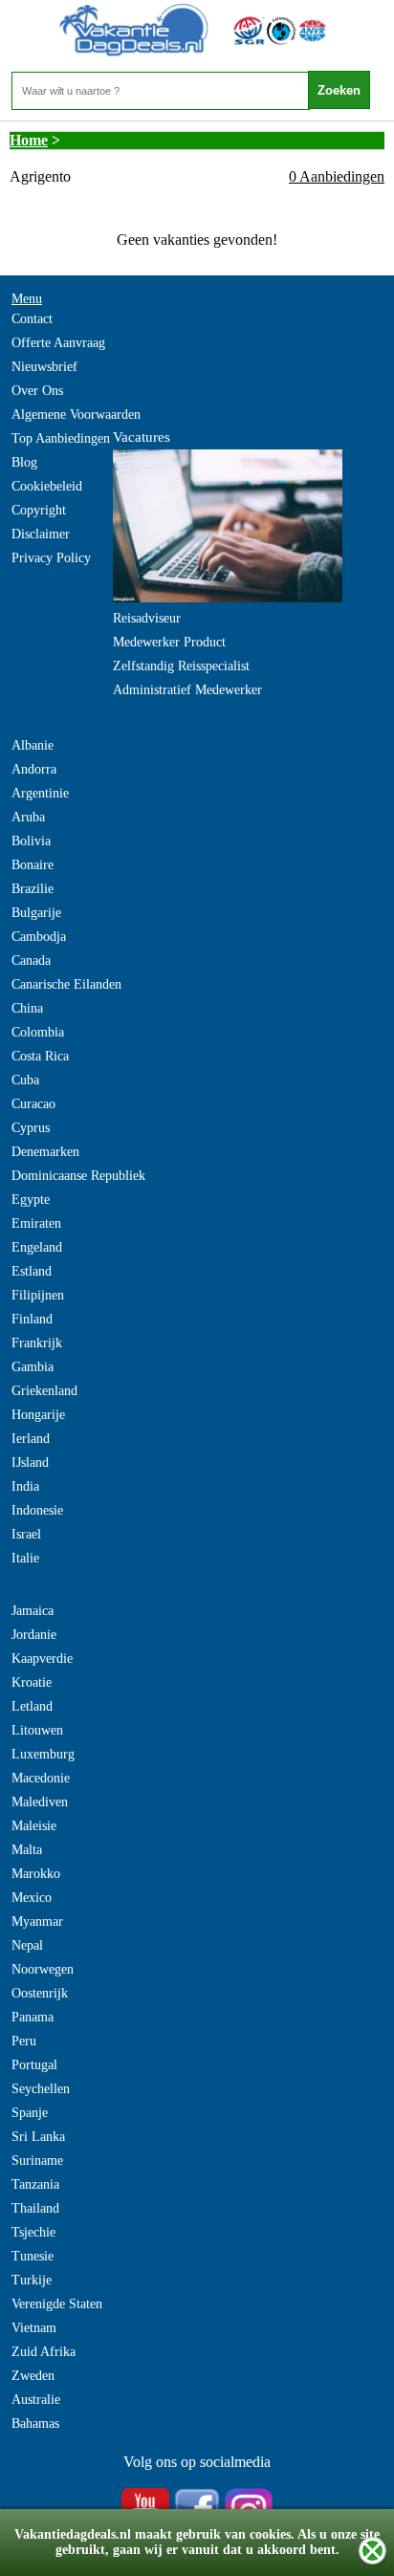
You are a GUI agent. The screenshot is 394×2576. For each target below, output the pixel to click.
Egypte (31, 1200)
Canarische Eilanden (66, 984)
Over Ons (37, 391)
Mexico (32, 1898)
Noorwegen (43, 1969)
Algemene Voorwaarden (76, 415)
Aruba (28, 817)
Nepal (27, 1945)
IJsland (30, 1463)
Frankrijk (37, 1343)
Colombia (38, 1032)
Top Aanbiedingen (61, 438)
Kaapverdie (42, 1659)
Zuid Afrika (44, 2352)
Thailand (35, 2208)
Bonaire (33, 865)
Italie (25, 1558)
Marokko (36, 1874)
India (25, 1486)
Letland (32, 1706)
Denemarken (45, 1152)
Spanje (30, 2113)
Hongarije (38, 1415)
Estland (32, 1271)
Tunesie (33, 2256)
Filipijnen (38, 1295)
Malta (27, 1850)
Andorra (34, 769)
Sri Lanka (38, 2137)
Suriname (37, 2161)
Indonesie (37, 1510)
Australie (36, 2400)
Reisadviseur (147, 618)
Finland (32, 1319)
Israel (26, 1534)
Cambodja (39, 937)
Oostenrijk (40, 1993)
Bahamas (35, 2423)
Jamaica (33, 1611)
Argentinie (40, 793)
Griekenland (44, 1391)
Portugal (34, 2065)
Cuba (25, 1080)
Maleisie (34, 1826)
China (27, 1008)
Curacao (33, 1104)
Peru (24, 2041)
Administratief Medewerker (187, 690)
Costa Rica (40, 1056)
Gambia (33, 1367)
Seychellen (41, 2089)
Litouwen (37, 1730)
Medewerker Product (169, 642)
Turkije (32, 2280)
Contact (32, 319)
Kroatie (32, 1682)
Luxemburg (43, 1754)
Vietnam (34, 2328)
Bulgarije (36, 913)
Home (29, 140)
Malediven (40, 1802)
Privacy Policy (51, 558)
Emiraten (36, 1223)
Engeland (37, 1247)
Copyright (39, 510)
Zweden (33, 2376)
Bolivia (31, 841)
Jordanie (34, 1635)
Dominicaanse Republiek (78, 1176)
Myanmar (37, 1921)
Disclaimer (41, 534)
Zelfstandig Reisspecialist (181, 666)
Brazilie (33, 889)
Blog (24, 462)
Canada (31, 961)
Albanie (33, 745)
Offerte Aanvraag (58, 343)
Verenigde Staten (57, 2304)
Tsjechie (33, 2232)
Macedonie (41, 1778)
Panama (33, 2017)
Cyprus (31, 1128)
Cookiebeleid (47, 486)
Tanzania (35, 2184)
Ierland (31, 1439)
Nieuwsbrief (44, 367)
